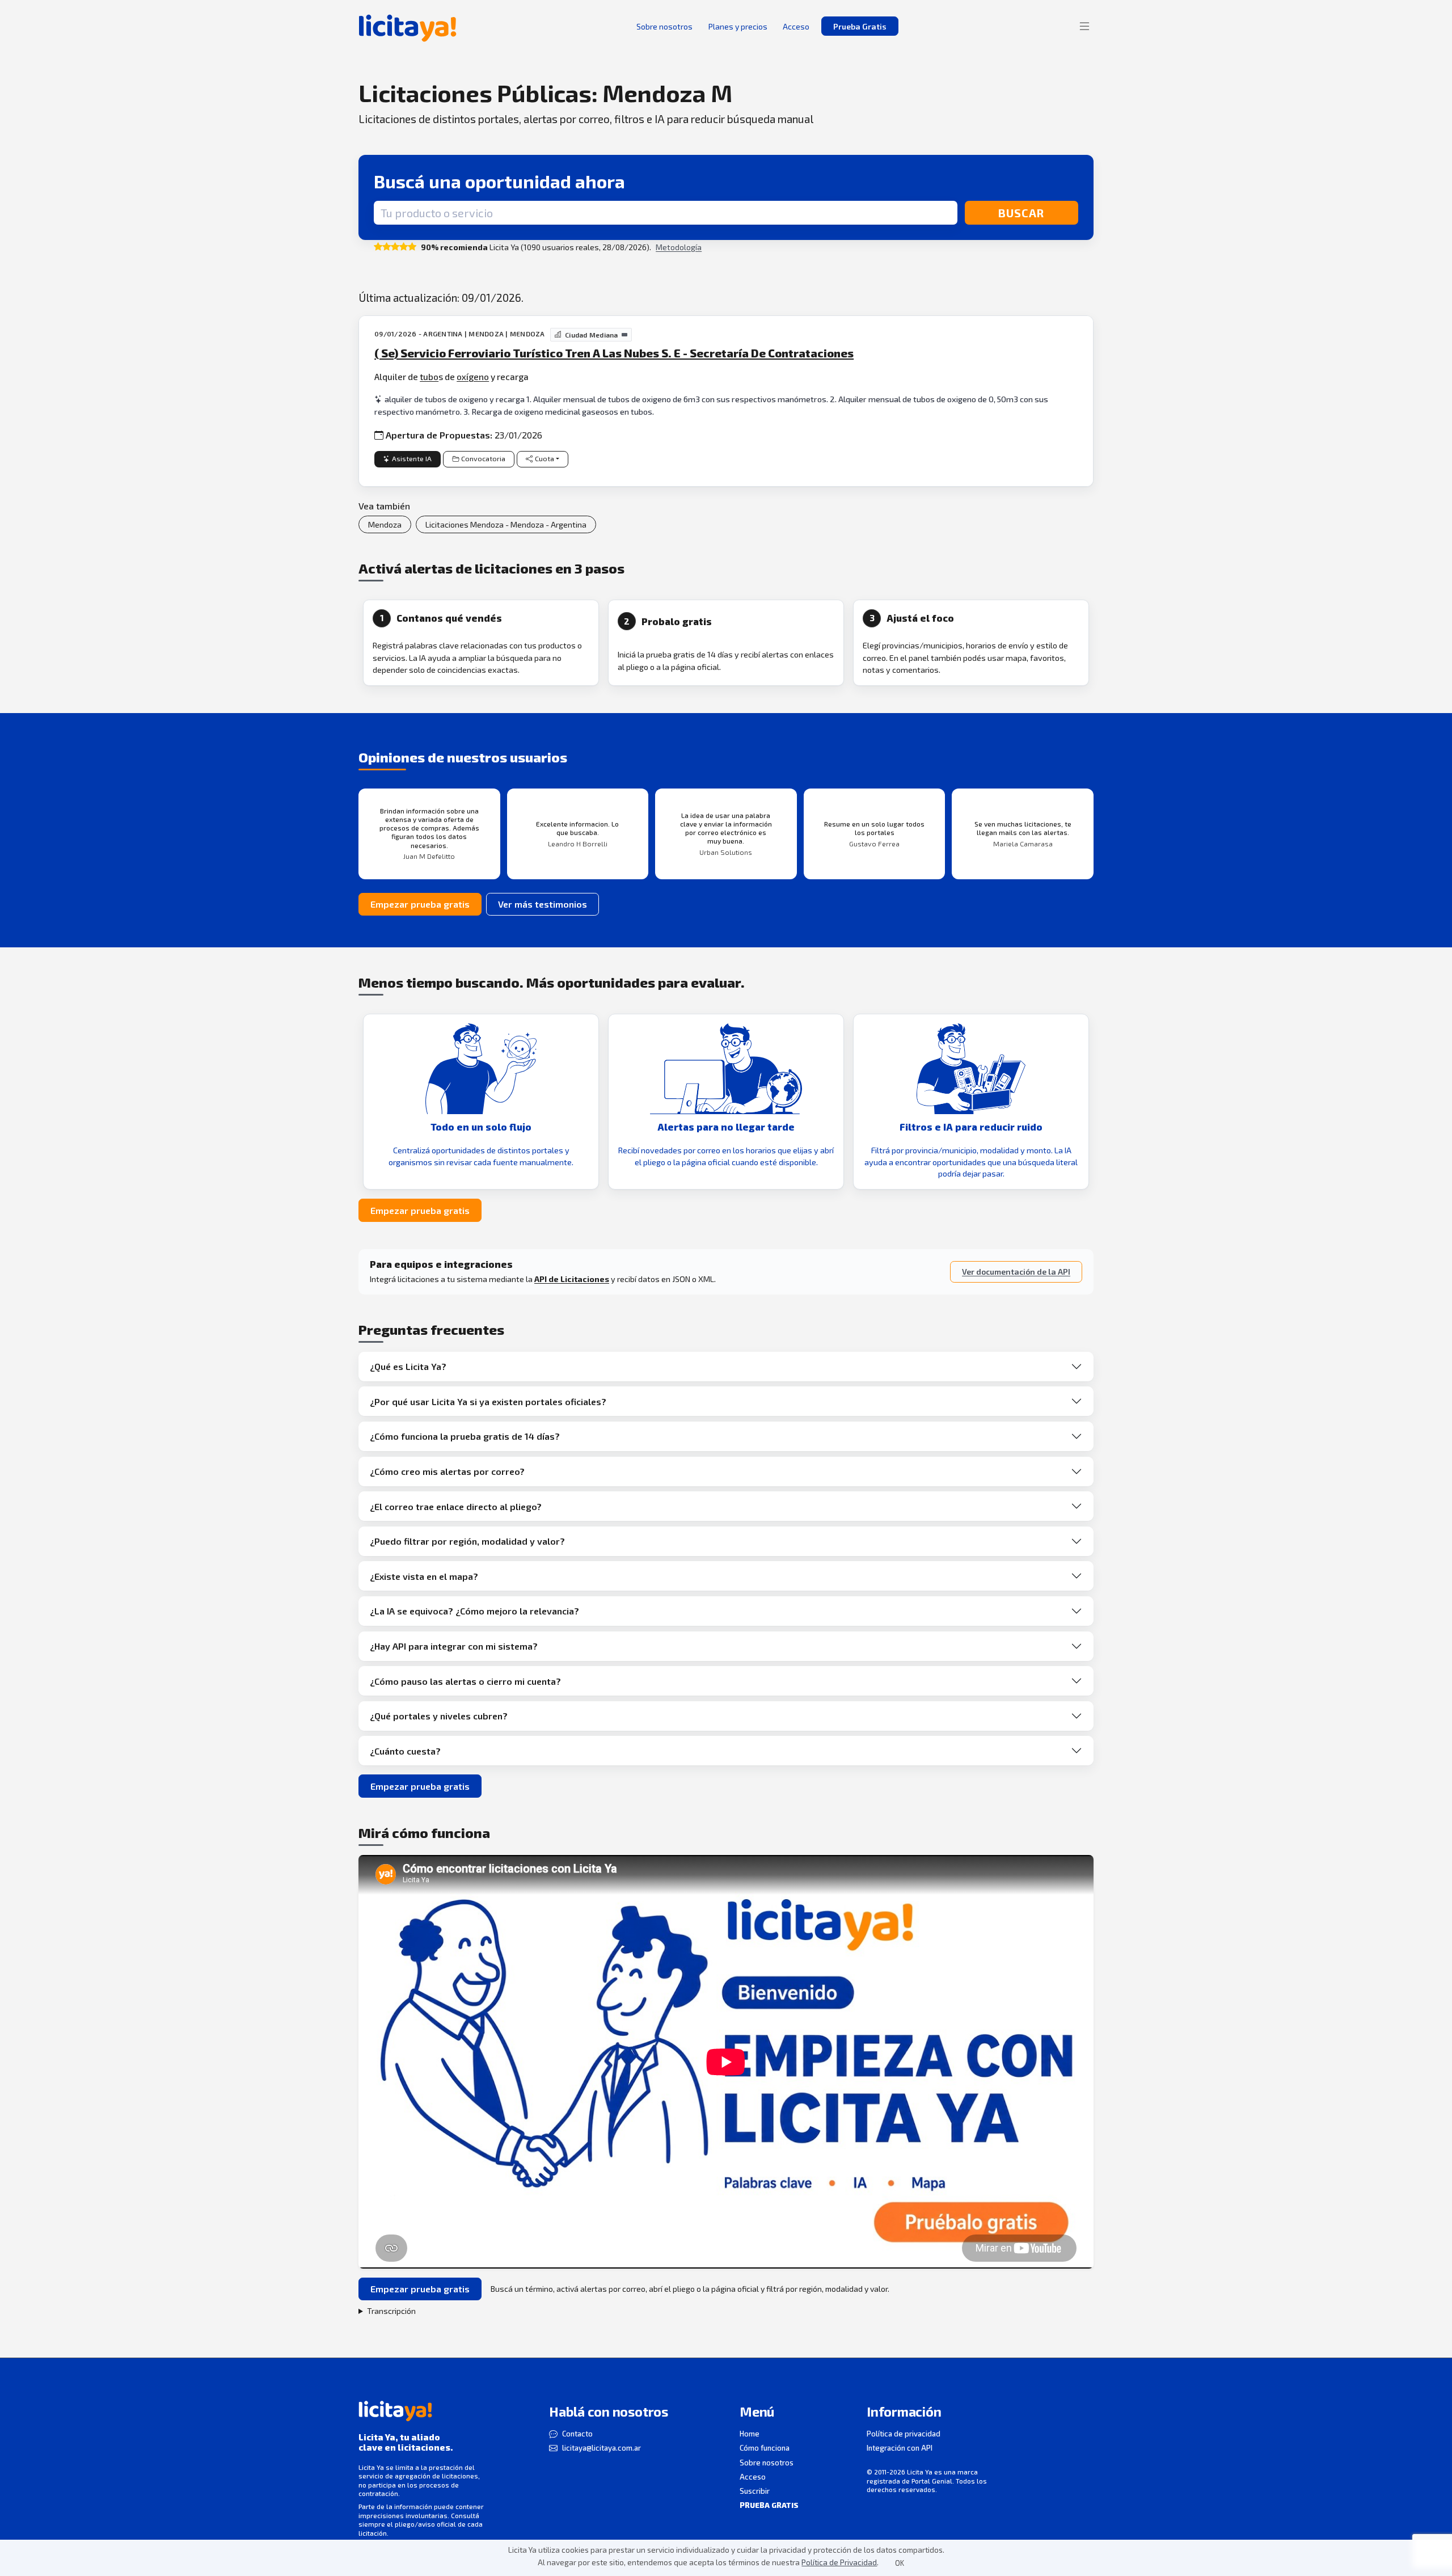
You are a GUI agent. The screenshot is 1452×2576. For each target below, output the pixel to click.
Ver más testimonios (543, 904)
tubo (429, 376)
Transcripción (391, 2311)
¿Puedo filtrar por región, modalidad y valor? (467, 1541)
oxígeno (473, 376)
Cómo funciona (765, 2448)
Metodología (679, 247)
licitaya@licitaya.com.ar (602, 2448)
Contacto (577, 2434)
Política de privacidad (904, 2434)
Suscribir (755, 2491)
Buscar (1021, 213)
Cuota (544, 459)
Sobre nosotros (767, 2463)
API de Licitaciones (572, 1279)
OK (900, 2563)
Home (750, 2434)
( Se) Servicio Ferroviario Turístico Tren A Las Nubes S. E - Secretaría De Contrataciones (614, 353)
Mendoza (385, 524)
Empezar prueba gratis (420, 904)
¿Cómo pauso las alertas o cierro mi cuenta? (465, 1681)
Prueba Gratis (860, 26)
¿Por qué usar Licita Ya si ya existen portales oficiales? (488, 1401)
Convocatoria (483, 459)
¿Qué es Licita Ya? (408, 1366)
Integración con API (900, 2448)
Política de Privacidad (839, 2562)
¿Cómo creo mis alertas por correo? (447, 1471)
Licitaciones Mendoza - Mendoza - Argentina (506, 524)
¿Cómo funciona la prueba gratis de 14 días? (465, 1436)
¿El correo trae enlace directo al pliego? (456, 1506)
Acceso (753, 2477)
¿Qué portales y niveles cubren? (439, 1716)
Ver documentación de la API (1016, 1272)
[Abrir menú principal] (1084, 26)
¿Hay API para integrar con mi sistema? (454, 1646)
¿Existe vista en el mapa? (424, 1576)
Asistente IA (412, 459)
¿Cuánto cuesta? (405, 1751)
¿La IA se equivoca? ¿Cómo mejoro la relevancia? (474, 1611)
